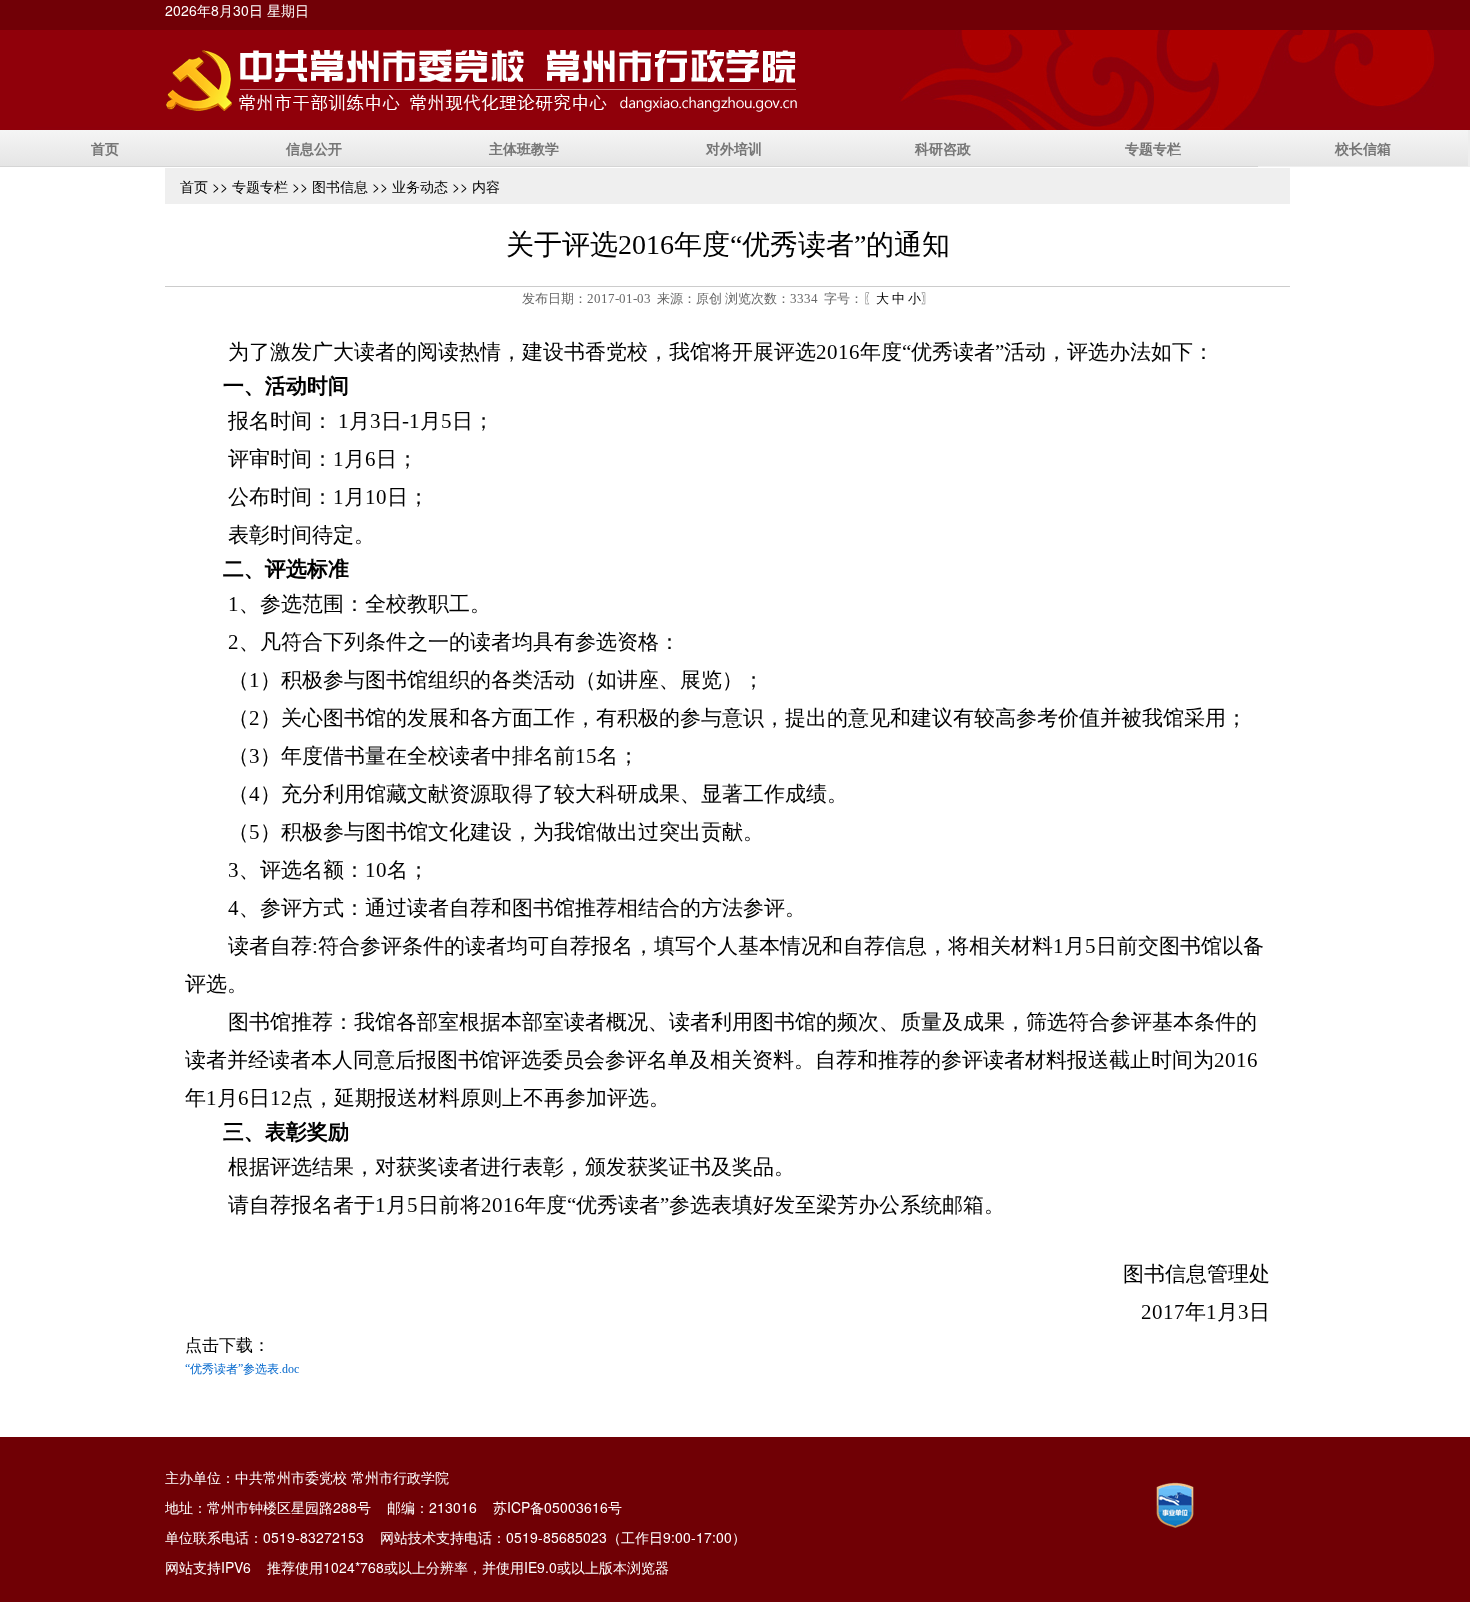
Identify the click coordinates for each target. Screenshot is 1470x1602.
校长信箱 (1363, 148)
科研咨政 (943, 148)
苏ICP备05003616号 (557, 1507)
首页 (105, 148)
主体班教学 (524, 148)
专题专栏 (1153, 148)
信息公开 (314, 148)
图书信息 (340, 186)
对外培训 (734, 148)
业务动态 (420, 186)
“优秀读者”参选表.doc (242, 1369)
